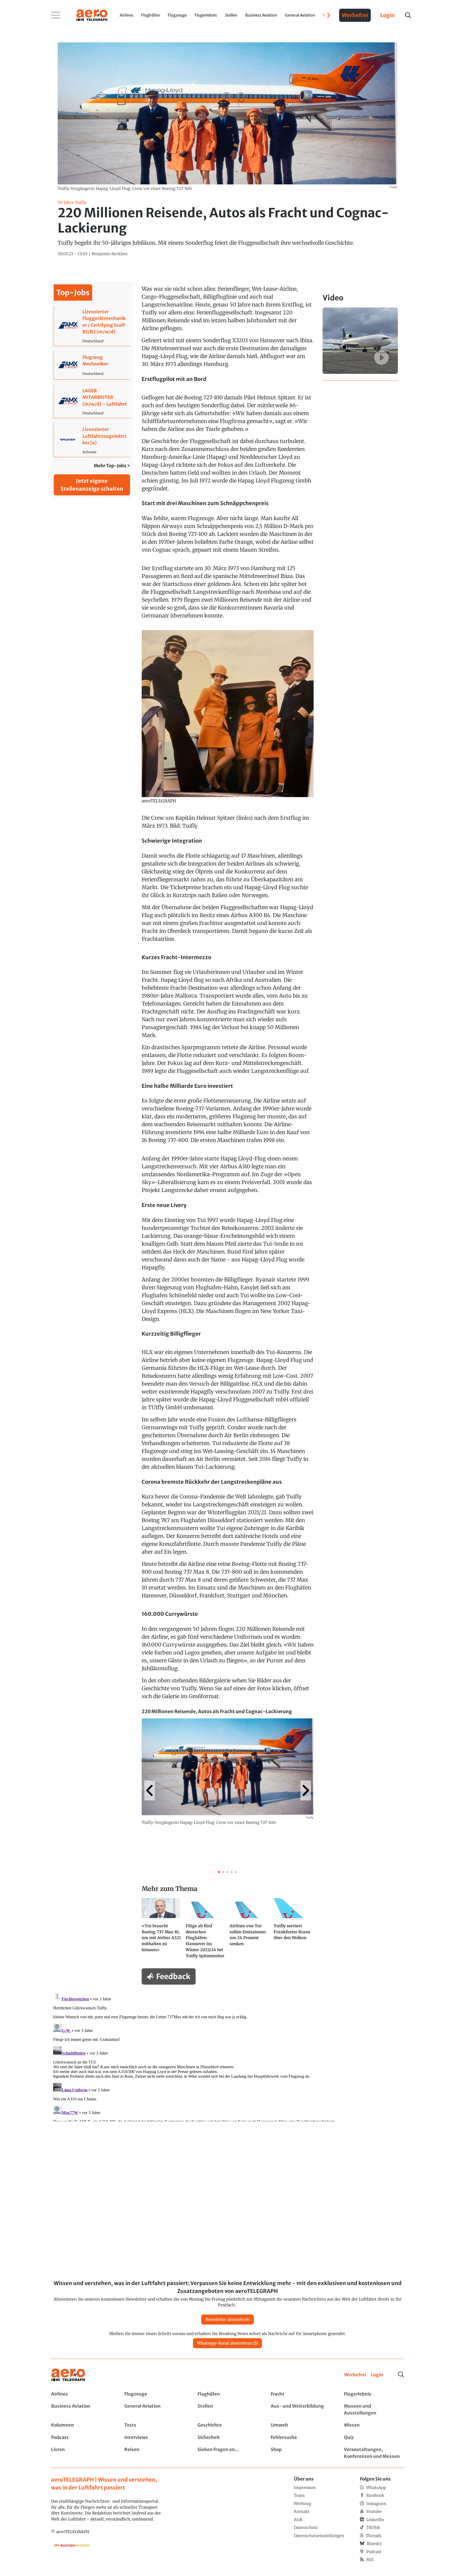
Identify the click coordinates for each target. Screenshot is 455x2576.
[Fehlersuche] (301, 2438)
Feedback (173, 1976)
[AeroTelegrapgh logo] (68, 2375)
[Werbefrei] (355, 2375)
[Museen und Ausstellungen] (374, 2410)
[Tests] (154, 2425)
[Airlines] (81, 2394)
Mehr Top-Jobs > (112, 466)
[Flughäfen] (227, 2394)
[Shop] (301, 2453)
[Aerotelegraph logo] (92, 15)
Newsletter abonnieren (227, 2319)
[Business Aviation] (81, 2410)
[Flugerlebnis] (374, 2394)
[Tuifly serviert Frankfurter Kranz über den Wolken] (293, 1931)
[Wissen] (374, 2425)
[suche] (408, 15)
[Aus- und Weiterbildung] (301, 2410)
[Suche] (401, 2374)
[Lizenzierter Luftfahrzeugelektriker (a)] (92, 440)
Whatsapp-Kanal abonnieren (225, 2343)
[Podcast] (81, 2438)
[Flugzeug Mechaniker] (92, 365)
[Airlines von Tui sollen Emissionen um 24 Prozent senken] (249, 1931)
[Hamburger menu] (56, 15)
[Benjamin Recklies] (110, 254)
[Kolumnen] (81, 2425)
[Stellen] (227, 2410)
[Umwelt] (301, 2425)
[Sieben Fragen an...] (227, 2453)
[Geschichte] (227, 2425)
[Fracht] (301, 2394)
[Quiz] (374, 2438)
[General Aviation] (154, 2410)
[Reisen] (154, 2453)
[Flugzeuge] (154, 2394)
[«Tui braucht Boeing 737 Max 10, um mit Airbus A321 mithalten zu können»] (162, 1931)
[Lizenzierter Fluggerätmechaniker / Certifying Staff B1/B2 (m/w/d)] (92, 326)
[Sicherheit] (227, 2438)
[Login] (377, 2375)
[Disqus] (227, 2056)
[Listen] (81, 2453)
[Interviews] (154, 2438)
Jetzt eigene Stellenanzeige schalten (92, 485)
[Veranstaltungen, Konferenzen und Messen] (374, 2453)
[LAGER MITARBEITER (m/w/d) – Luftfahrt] (92, 402)
